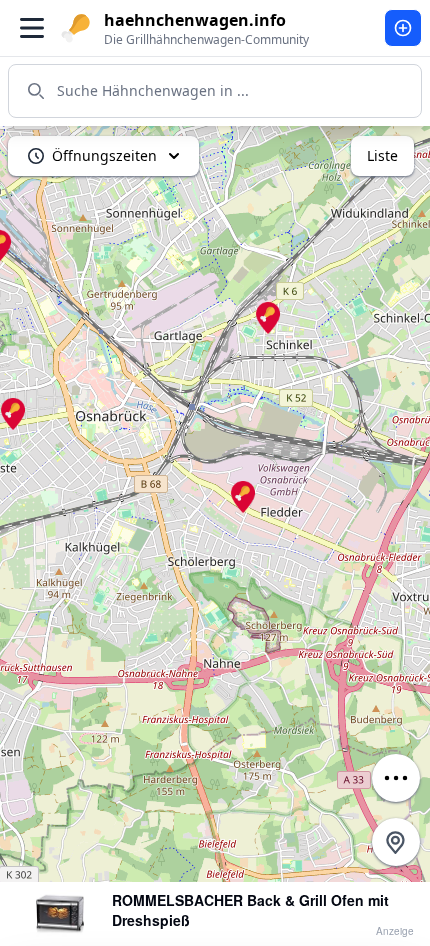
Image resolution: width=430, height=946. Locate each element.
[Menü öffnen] (32, 28)
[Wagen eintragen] (403, 28)
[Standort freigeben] (396, 842)
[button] (243, 497)
